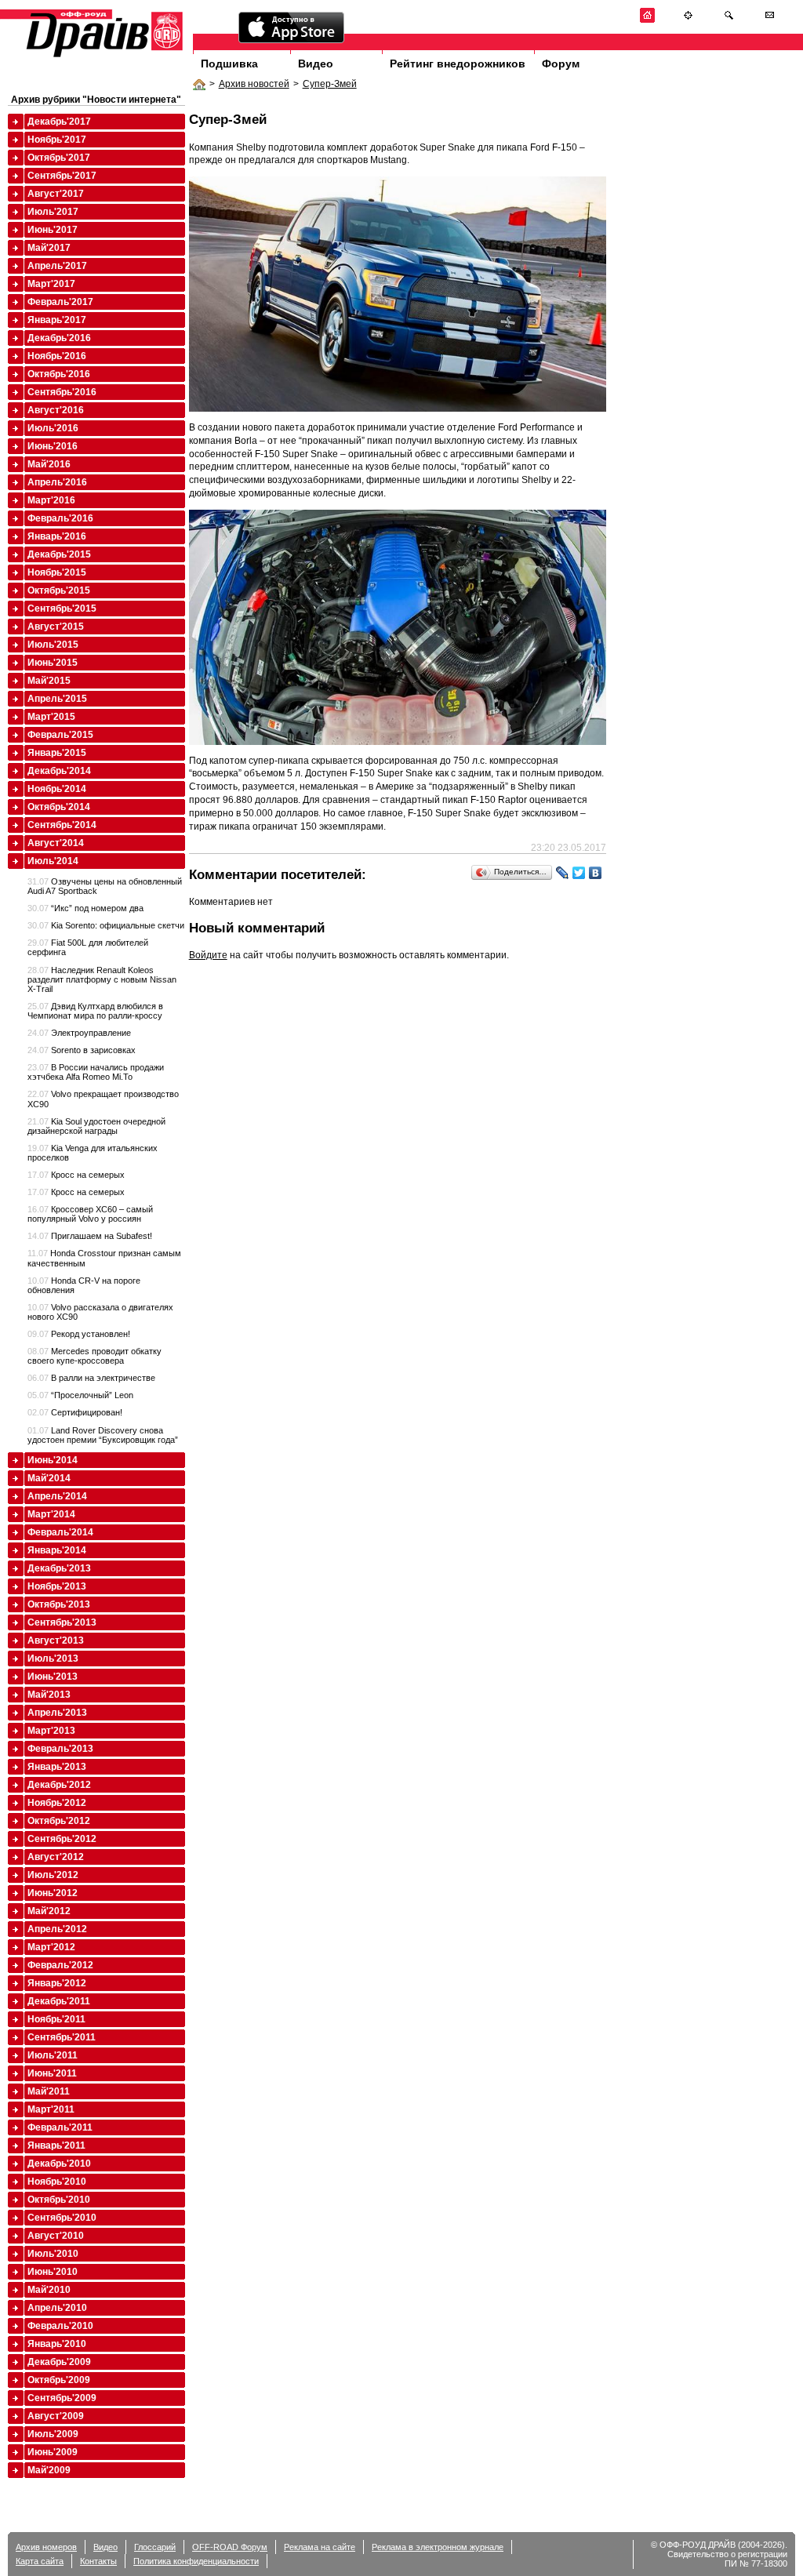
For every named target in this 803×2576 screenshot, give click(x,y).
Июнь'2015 (53, 663)
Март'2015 (51, 717)
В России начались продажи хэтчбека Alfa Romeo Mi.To (96, 1072)
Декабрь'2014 (59, 771)
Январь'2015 (57, 753)
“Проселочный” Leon (80, 1395)
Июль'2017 (53, 212)
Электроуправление (79, 1033)
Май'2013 (49, 1695)
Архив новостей (254, 84)
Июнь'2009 (53, 2452)
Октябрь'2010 (59, 2200)
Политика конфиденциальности (196, 2561)
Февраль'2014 (60, 1532)
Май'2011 (49, 2091)
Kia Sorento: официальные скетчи (106, 925)
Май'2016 (49, 464)
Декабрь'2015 (59, 554)
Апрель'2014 (57, 1496)
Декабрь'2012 (59, 1785)
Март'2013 (51, 1731)
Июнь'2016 (53, 446)
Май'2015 (49, 681)
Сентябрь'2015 (62, 609)
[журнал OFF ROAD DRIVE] (103, 56)
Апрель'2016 (57, 482)
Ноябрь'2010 (57, 2182)
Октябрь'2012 (59, 1821)
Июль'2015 (53, 645)
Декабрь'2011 (59, 2001)
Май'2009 (49, 2470)
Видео (316, 64)
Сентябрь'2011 (62, 2037)
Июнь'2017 (53, 230)
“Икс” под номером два (85, 908)
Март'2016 (51, 500)
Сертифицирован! (75, 1412)
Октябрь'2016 (59, 374)
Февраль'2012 (60, 1965)
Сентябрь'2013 (62, 1622)
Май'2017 (49, 248)
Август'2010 (56, 2236)
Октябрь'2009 (59, 2380)
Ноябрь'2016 (57, 356)
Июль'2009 (53, 2434)
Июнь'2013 (53, 1677)
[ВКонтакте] (596, 873)
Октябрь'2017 (59, 158)
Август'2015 (56, 627)
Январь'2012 (57, 1983)
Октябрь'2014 (59, 807)
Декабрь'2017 (59, 122)
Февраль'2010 (60, 2326)
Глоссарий (155, 2547)
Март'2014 (51, 1514)
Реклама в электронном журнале (438, 2547)
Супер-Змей (330, 84)
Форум (561, 64)
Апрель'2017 (57, 266)
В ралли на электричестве (91, 1378)
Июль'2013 (53, 1659)
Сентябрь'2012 (62, 1839)
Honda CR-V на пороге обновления (84, 1285)
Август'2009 (56, 2416)
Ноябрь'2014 (57, 789)
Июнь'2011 (52, 2073)
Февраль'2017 (60, 302)
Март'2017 (51, 284)
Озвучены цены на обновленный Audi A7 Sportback (105, 886)
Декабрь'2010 (59, 2164)
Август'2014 (56, 843)
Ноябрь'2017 (57, 140)
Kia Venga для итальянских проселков (93, 1153)
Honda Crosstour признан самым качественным (104, 1258)
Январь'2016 (57, 536)
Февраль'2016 (60, 518)
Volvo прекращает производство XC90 (103, 1099)
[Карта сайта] (688, 20)
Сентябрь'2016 (62, 392)
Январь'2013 (57, 1767)
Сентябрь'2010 (62, 2218)
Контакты (98, 2561)
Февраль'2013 (60, 1749)
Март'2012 (51, 1947)
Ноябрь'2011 (56, 2019)
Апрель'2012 (57, 1929)
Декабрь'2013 (59, 1568)
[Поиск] (729, 20)
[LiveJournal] (563, 873)
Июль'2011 (53, 2055)
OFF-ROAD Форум (230, 2547)
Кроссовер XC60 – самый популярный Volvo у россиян (90, 1214)
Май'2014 (49, 1478)
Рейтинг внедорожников (458, 64)
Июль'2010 (53, 2254)
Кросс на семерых (76, 1175)
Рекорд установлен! (79, 1334)
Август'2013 (56, 1640)
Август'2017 (56, 194)
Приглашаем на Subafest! (90, 1236)
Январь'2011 (56, 2145)
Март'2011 (51, 2109)
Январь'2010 (57, 2344)
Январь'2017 (57, 320)
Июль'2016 (53, 428)
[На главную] (647, 20)
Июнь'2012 (53, 1893)
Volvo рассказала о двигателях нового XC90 (100, 1312)
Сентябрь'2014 (62, 825)
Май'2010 (49, 2290)
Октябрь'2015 (59, 590)
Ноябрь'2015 (57, 572)
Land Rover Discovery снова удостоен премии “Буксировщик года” (103, 1435)
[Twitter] (579, 873)
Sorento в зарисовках (82, 1050)
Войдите (208, 955)
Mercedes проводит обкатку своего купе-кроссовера (94, 1356)
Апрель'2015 (57, 699)
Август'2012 (56, 1857)
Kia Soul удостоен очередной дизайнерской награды (96, 1126)
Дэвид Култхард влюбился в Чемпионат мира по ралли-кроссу (95, 1011)
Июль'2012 (53, 1875)
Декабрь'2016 (59, 338)
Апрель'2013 (57, 1713)
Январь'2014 (57, 1550)
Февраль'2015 (60, 735)
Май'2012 (49, 1911)
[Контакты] (770, 20)
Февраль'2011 (60, 2127)
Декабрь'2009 (59, 2362)
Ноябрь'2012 (57, 1803)
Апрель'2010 (57, 2308)
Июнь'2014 (53, 1460)
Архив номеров (46, 2547)
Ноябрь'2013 (57, 1586)
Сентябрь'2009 (62, 2398)
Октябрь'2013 (59, 1604)
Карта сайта (40, 2561)
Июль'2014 (53, 861)
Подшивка (229, 64)
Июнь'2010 (53, 2272)
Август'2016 (56, 410)
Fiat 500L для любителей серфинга (88, 947)
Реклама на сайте (320, 2547)
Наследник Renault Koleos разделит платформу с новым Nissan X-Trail (102, 979)
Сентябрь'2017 (62, 176)
